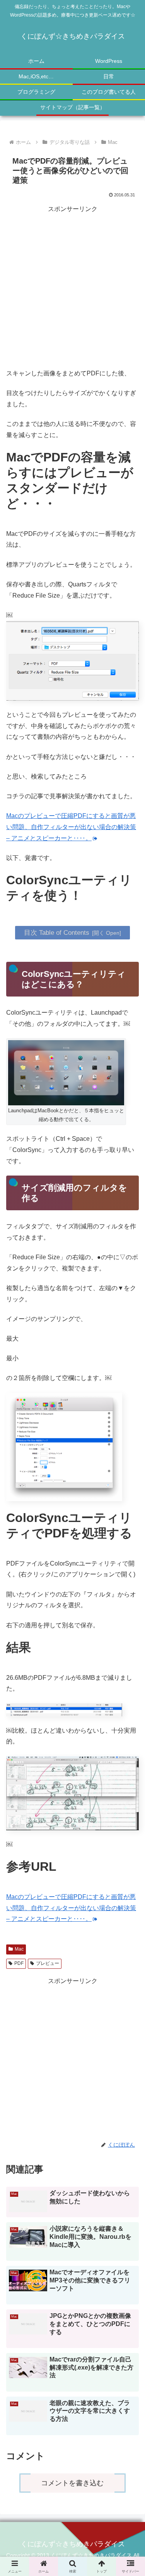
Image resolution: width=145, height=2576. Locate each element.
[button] (130, 1577)
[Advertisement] (72, 287)
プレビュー (48, 1963)
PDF (19, 1963)
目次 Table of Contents (57, 932)
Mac (19, 1949)
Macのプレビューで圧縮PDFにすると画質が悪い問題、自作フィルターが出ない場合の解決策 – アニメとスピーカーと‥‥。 (71, 827)
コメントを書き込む (72, 2483)
